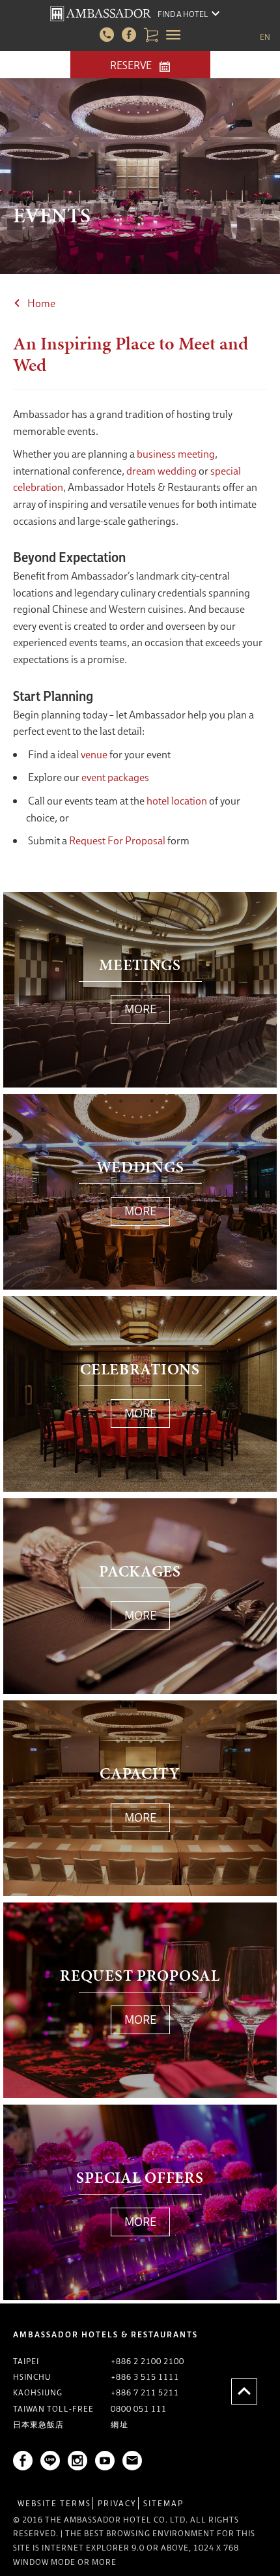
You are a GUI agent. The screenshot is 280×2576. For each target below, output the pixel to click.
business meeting (176, 454)
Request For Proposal (117, 840)
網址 (120, 2424)
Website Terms (54, 2503)
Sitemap (163, 2503)
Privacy (117, 2503)
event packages (115, 777)
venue (94, 754)
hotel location (177, 801)
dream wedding (161, 471)
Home (41, 303)
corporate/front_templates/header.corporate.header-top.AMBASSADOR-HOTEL (101, 14)
